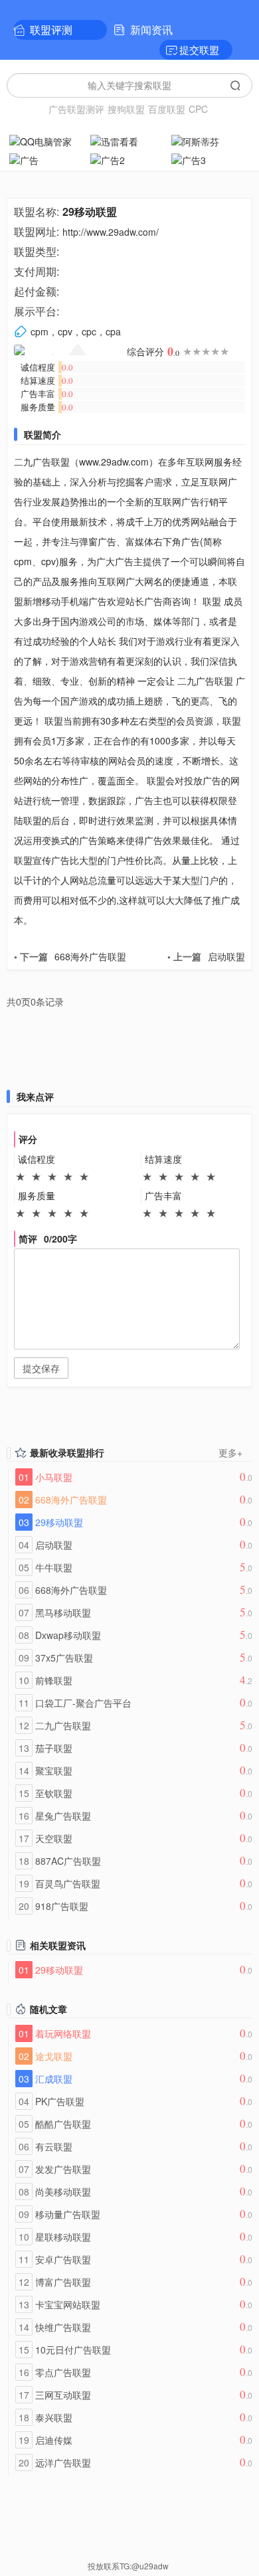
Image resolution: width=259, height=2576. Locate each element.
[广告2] (129, 159)
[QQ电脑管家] (48, 140)
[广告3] (211, 159)
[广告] (48, 159)
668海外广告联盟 (70, 956)
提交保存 (41, 1368)
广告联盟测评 (76, 109)
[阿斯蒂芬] (211, 140)
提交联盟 (199, 49)
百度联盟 (167, 109)
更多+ (230, 1452)
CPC (198, 109)
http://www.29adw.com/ (111, 232)
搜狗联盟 (126, 109)
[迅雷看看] (129, 140)
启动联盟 (206, 956)
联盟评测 (51, 30)
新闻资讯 (151, 30)
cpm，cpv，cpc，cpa (76, 331)
